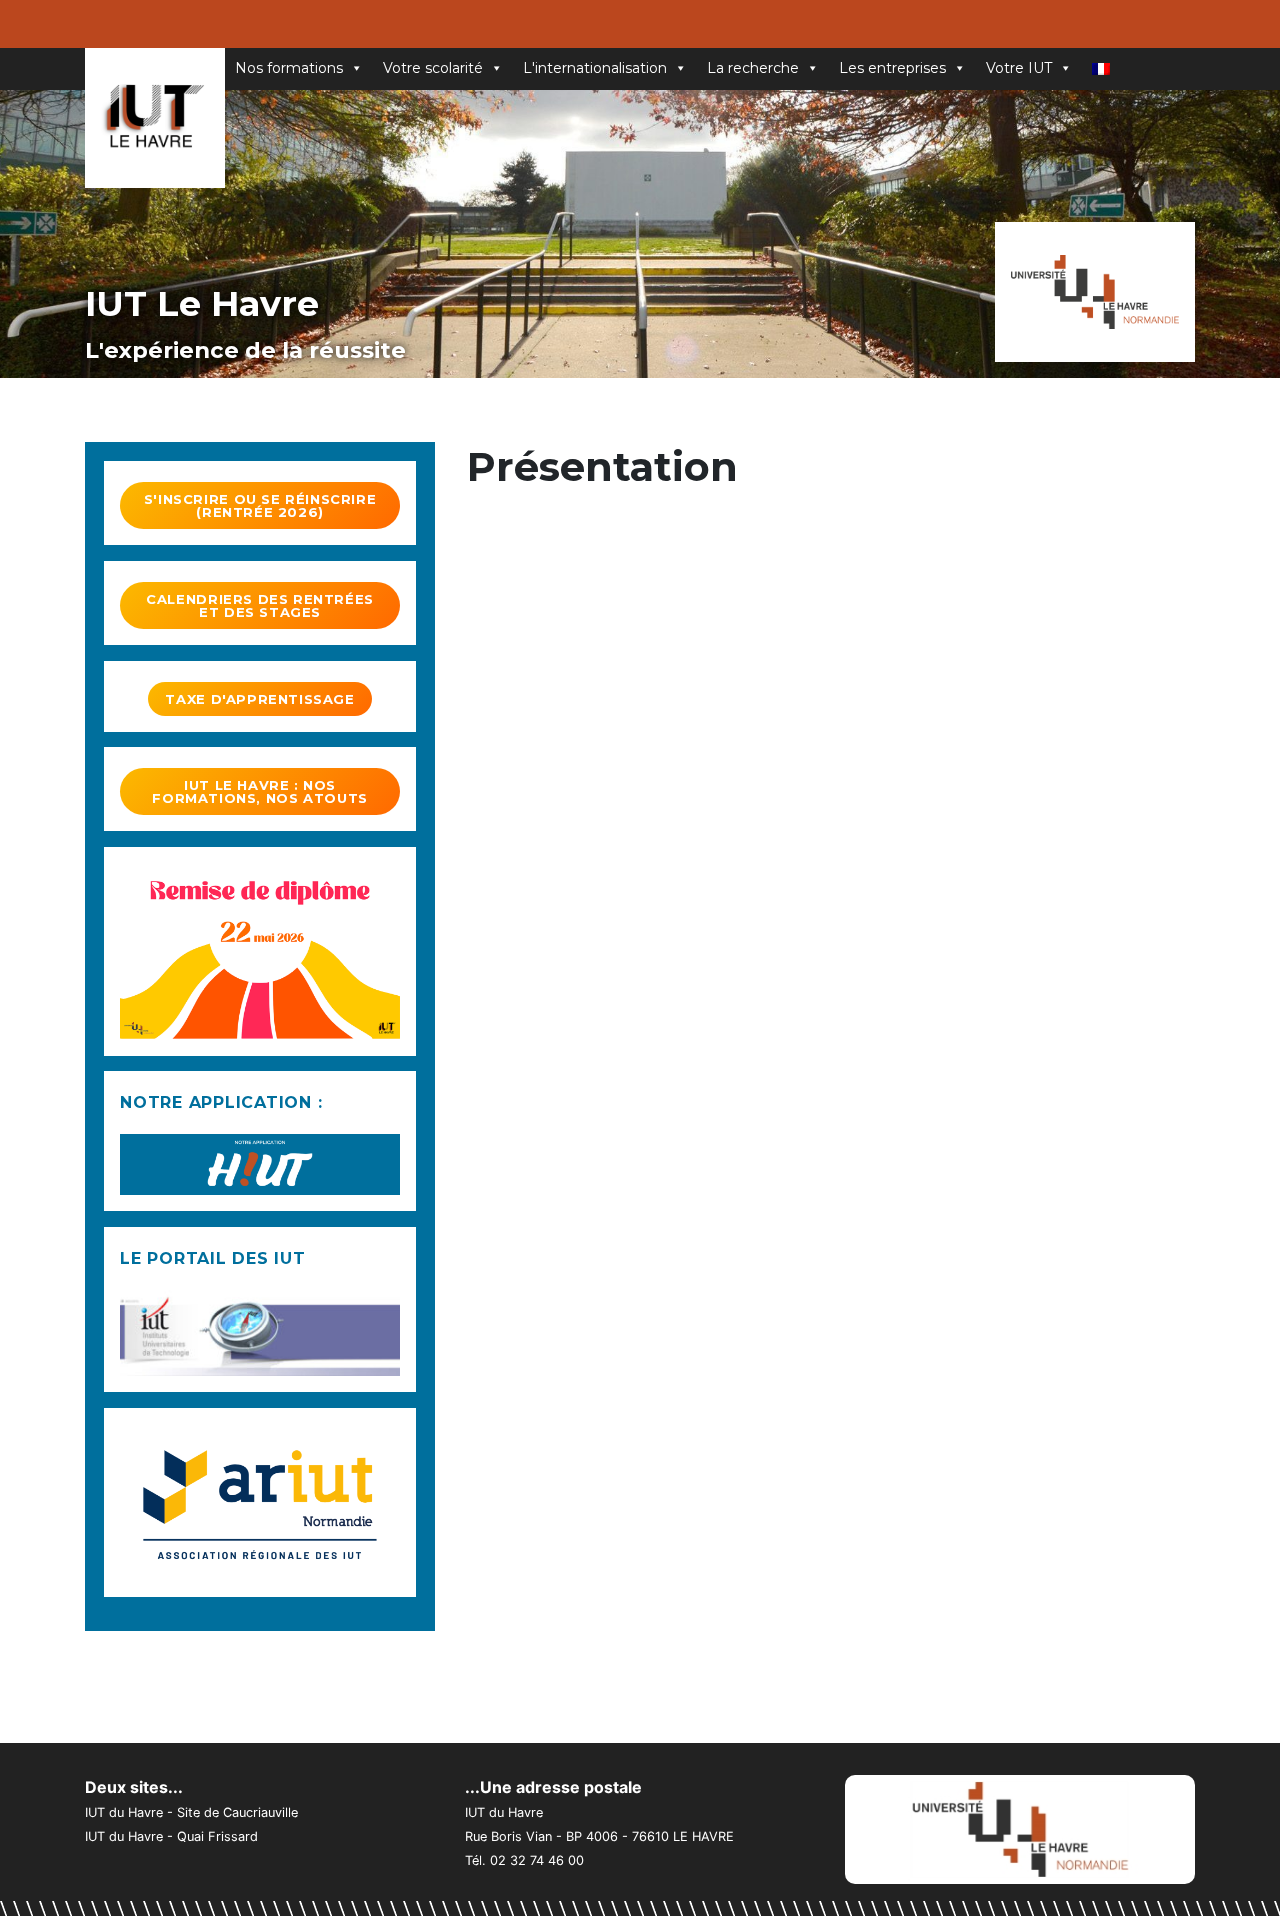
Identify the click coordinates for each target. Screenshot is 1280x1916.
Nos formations (289, 68)
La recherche (753, 68)
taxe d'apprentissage (259, 699)
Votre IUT (1019, 68)
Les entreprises (892, 68)
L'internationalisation (595, 68)
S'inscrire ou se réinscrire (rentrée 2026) (260, 505)
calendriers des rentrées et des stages (260, 605)
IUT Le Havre (202, 303)
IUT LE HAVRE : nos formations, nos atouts (259, 791)
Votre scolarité (433, 68)
